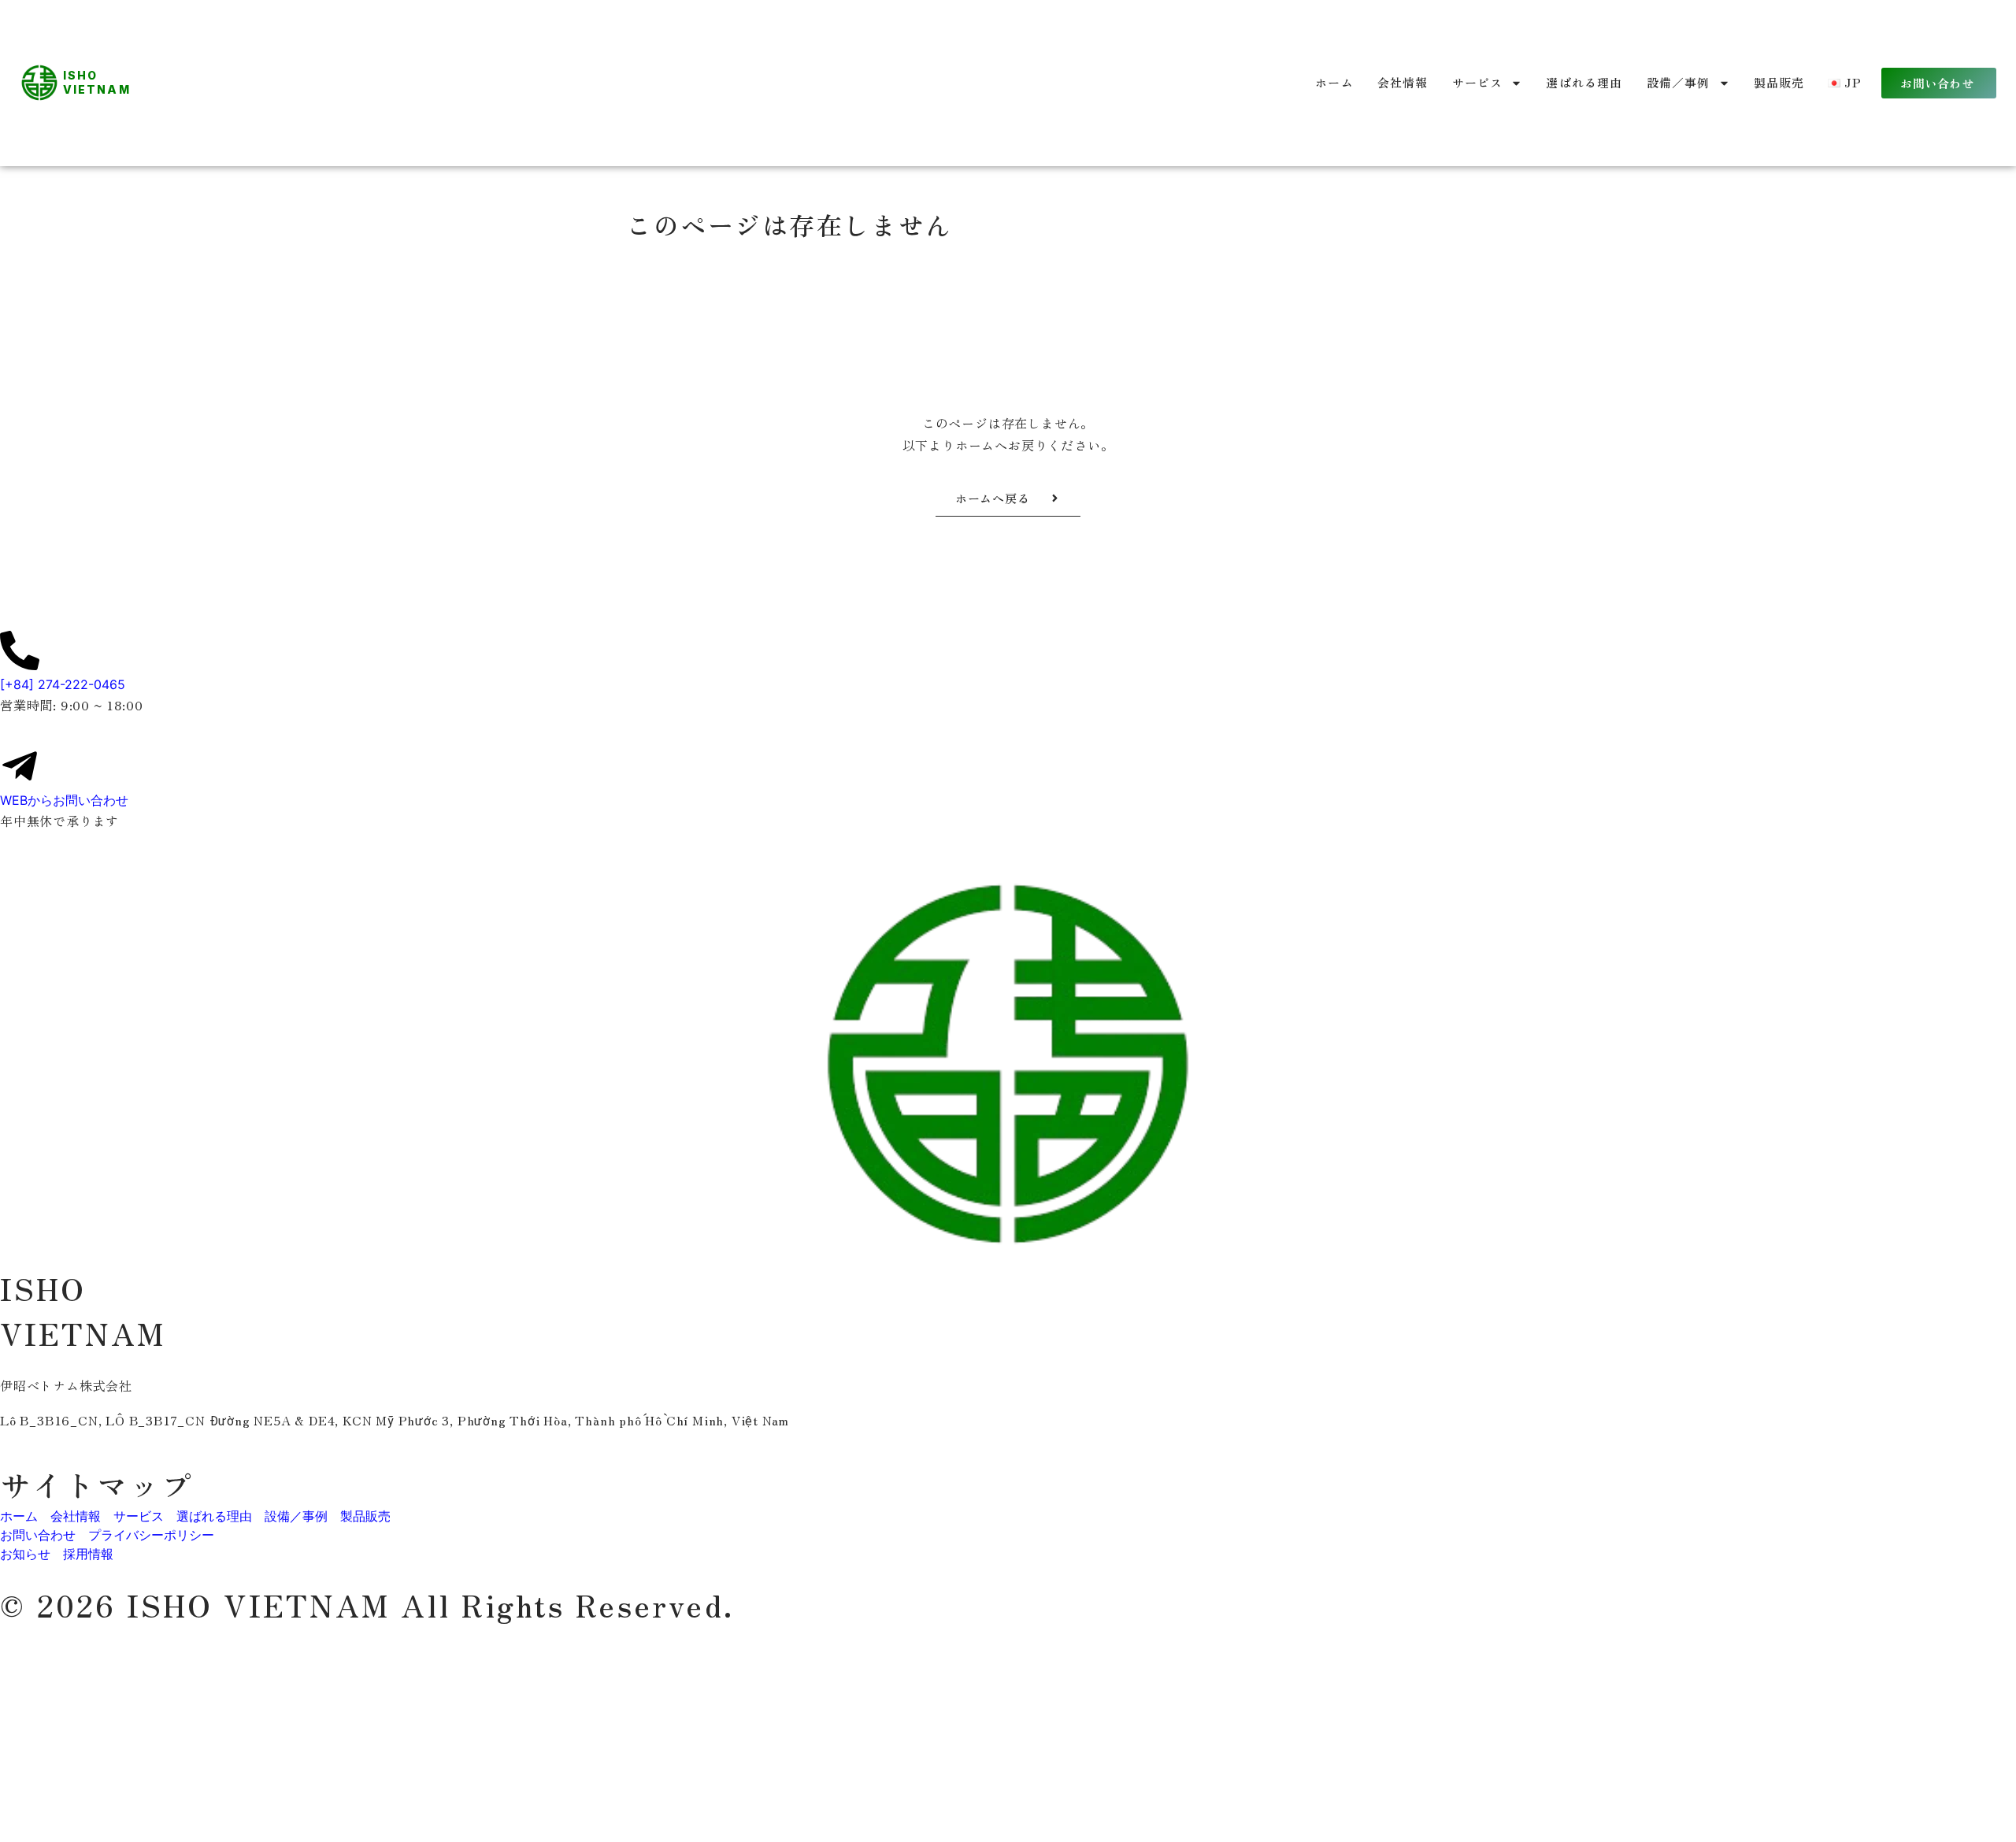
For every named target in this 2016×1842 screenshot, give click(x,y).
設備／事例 (1679, 82)
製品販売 (1779, 82)
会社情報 (1403, 82)
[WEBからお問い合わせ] (20, 766)
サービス (1478, 82)
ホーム (1334, 82)
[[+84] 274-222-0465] (20, 650)
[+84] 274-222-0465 (63, 684)
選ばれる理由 (1584, 82)
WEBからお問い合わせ (64, 800)
